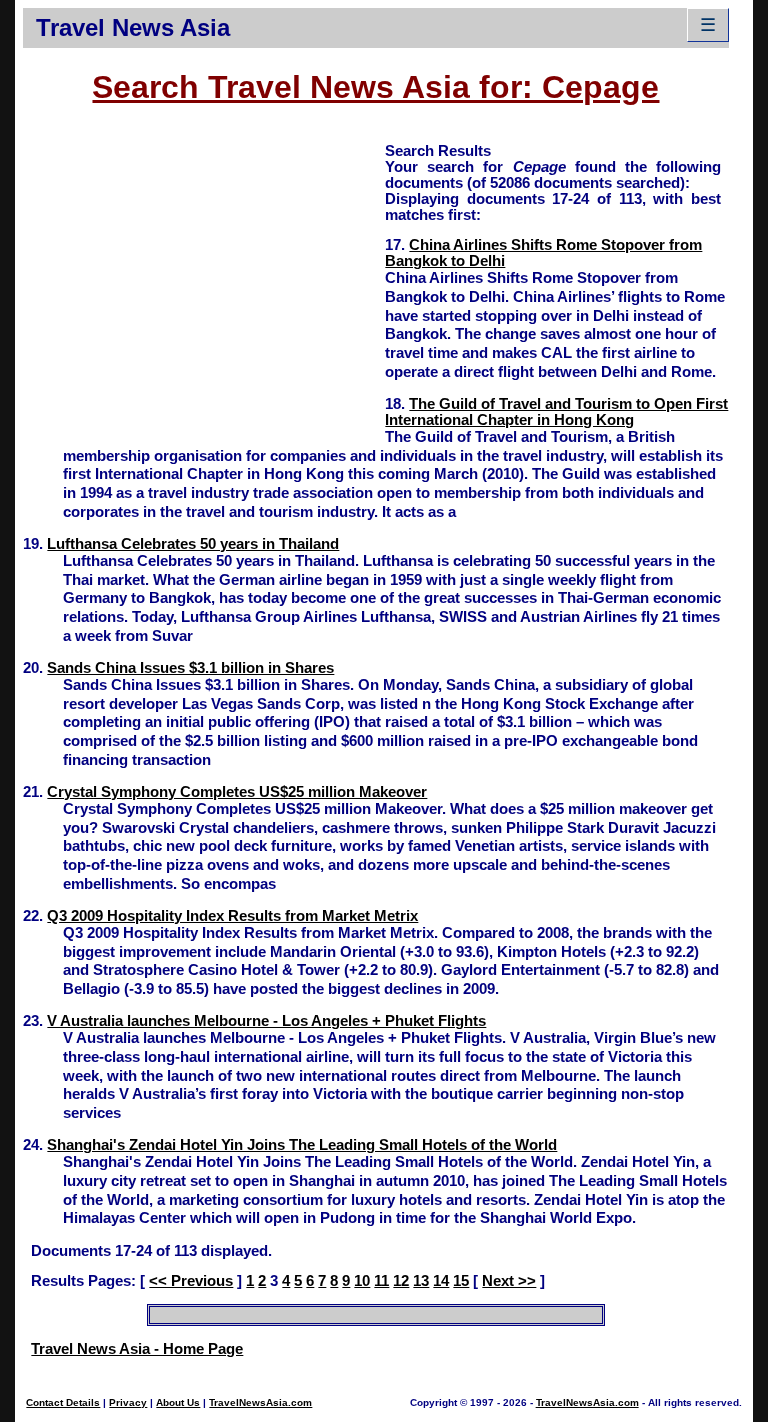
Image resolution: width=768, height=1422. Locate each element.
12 (401, 1281)
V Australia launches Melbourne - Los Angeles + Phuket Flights (266, 1021)
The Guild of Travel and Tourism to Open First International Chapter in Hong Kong (556, 412)
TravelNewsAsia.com (260, 1402)
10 (362, 1281)
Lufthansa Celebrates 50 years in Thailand (193, 544)
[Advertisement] (204, 281)
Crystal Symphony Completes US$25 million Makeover (237, 792)
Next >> (509, 1281)
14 (441, 1281)
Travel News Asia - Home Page (137, 1349)
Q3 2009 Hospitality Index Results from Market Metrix (232, 916)
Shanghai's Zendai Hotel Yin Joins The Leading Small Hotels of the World (302, 1145)
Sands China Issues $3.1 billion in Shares (190, 668)
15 (461, 1281)
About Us (178, 1402)
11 (381, 1281)
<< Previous (191, 1281)
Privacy (128, 1402)
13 (421, 1281)
